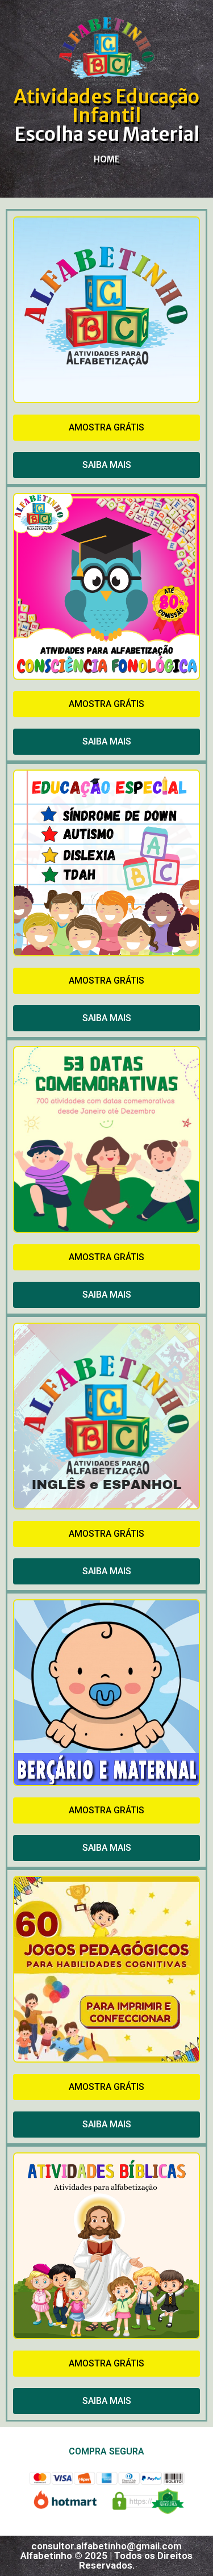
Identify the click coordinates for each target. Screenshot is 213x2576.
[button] (106, 428)
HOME (107, 159)
